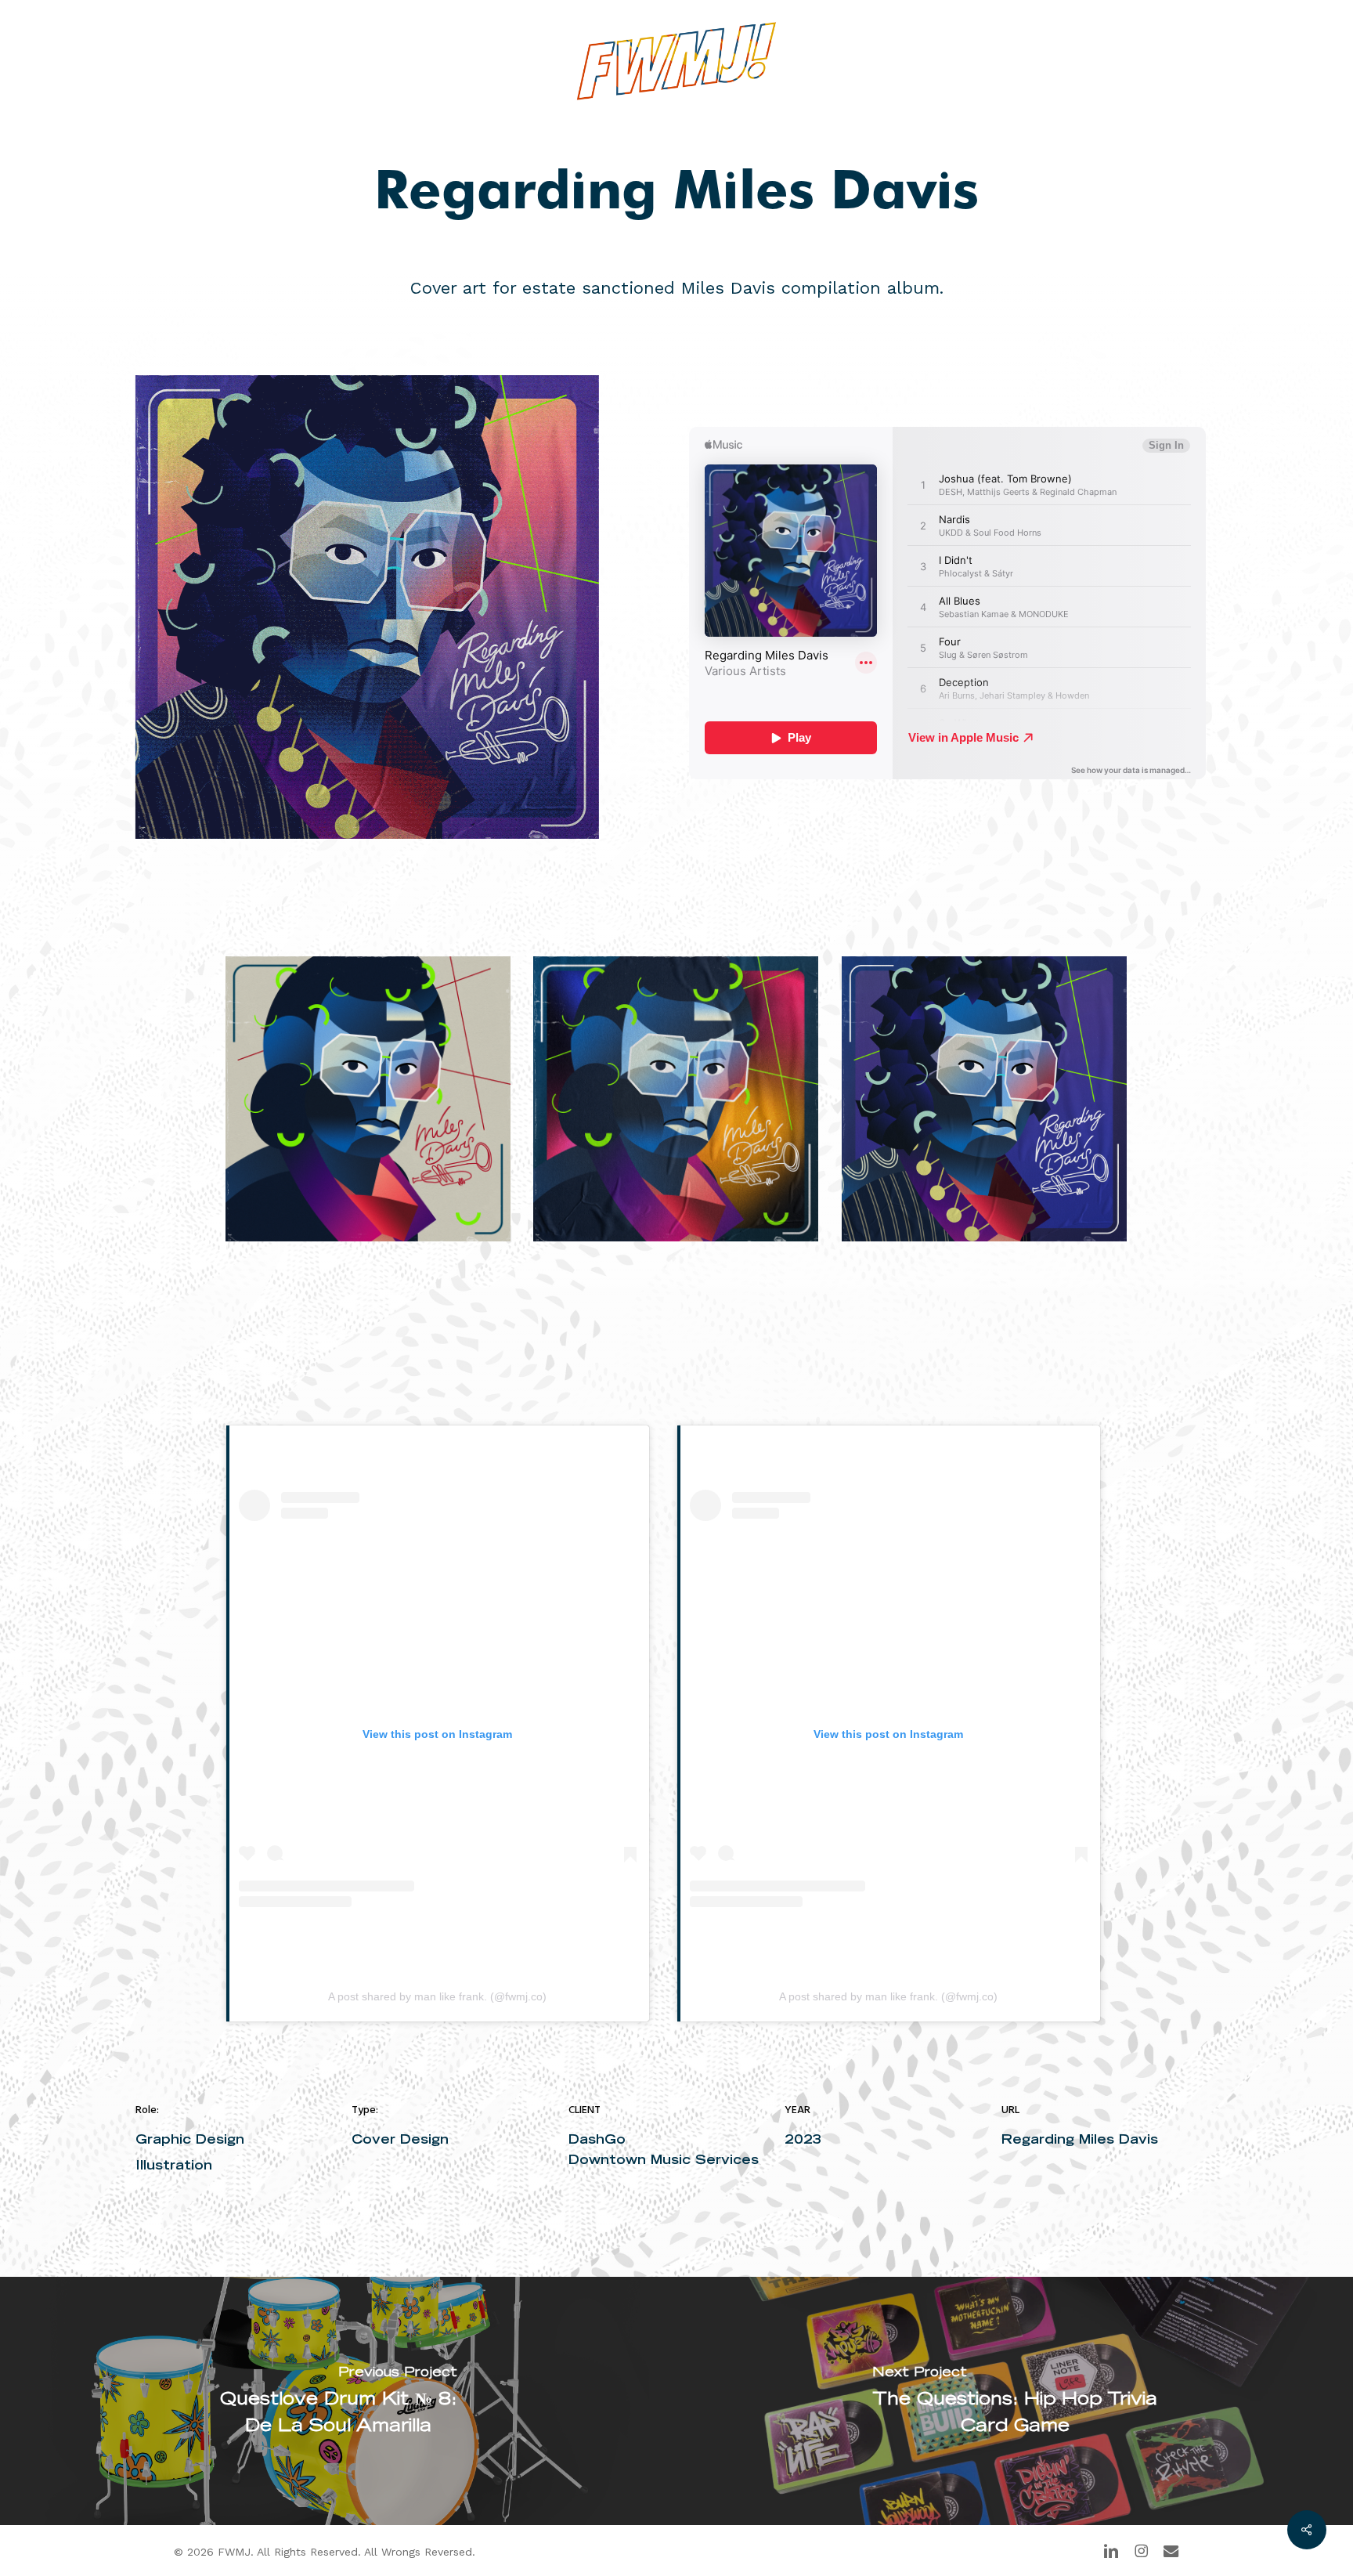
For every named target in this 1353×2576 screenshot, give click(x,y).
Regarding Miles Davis (1080, 2139)
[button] (1171, 61)
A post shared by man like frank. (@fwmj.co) (437, 1996)
